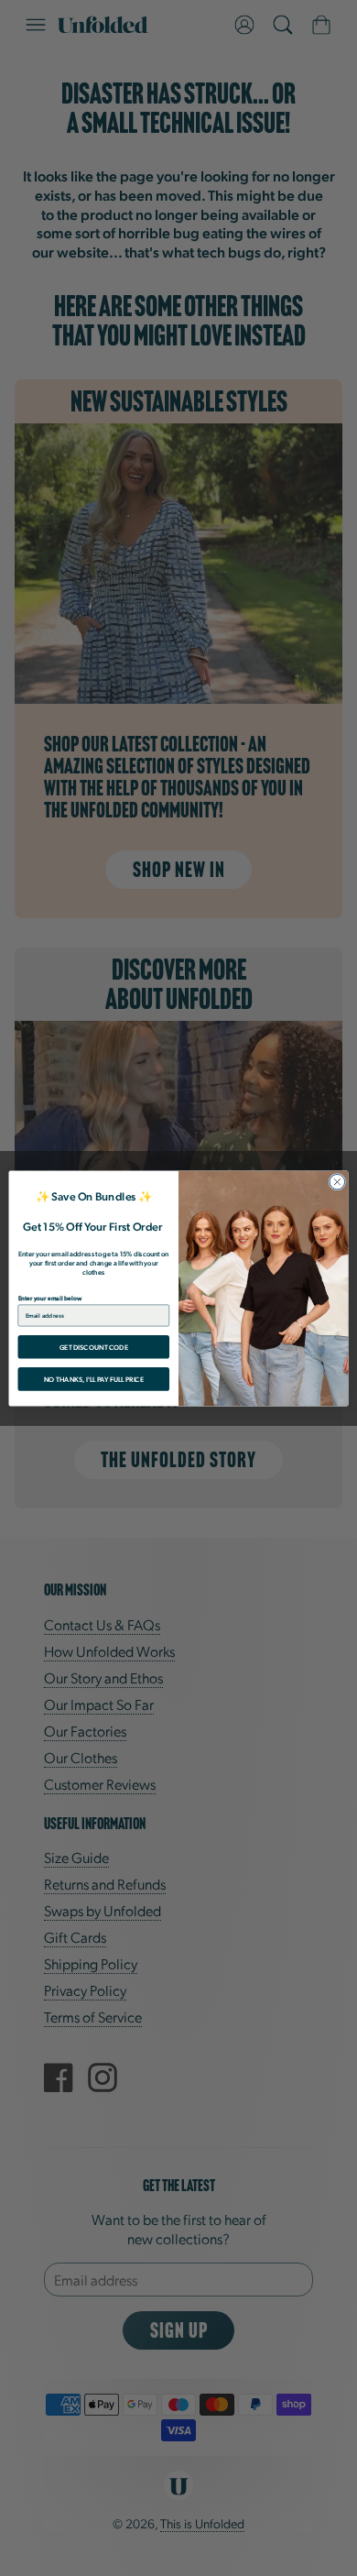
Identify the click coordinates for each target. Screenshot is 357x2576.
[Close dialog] (337, 1182)
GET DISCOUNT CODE (94, 1346)
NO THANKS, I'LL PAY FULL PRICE (94, 1378)
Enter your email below (50, 1297)
